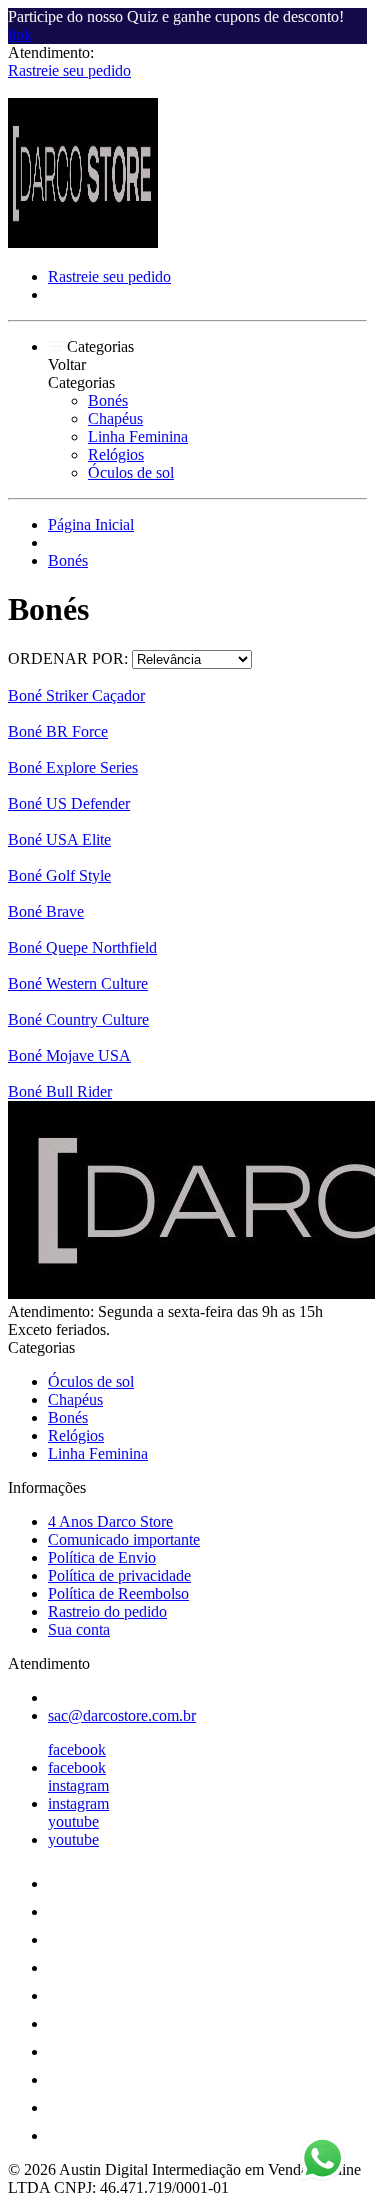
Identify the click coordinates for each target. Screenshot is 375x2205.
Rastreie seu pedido (69, 70)
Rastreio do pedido (107, 1611)
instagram (78, 1785)
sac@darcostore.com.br (122, 1715)
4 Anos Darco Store (110, 1521)
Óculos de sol (131, 472)
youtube (73, 1821)
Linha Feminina (138, 436)
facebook (77, 1749)
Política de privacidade (119, 1575)
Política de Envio (102, 1557)
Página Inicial (91, 524)
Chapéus (115, 418)
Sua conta (79, 1629)
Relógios (116, 454)
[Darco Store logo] (83, 242)
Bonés (108, 400)
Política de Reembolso (118, 1593)
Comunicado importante (124, 1539)
